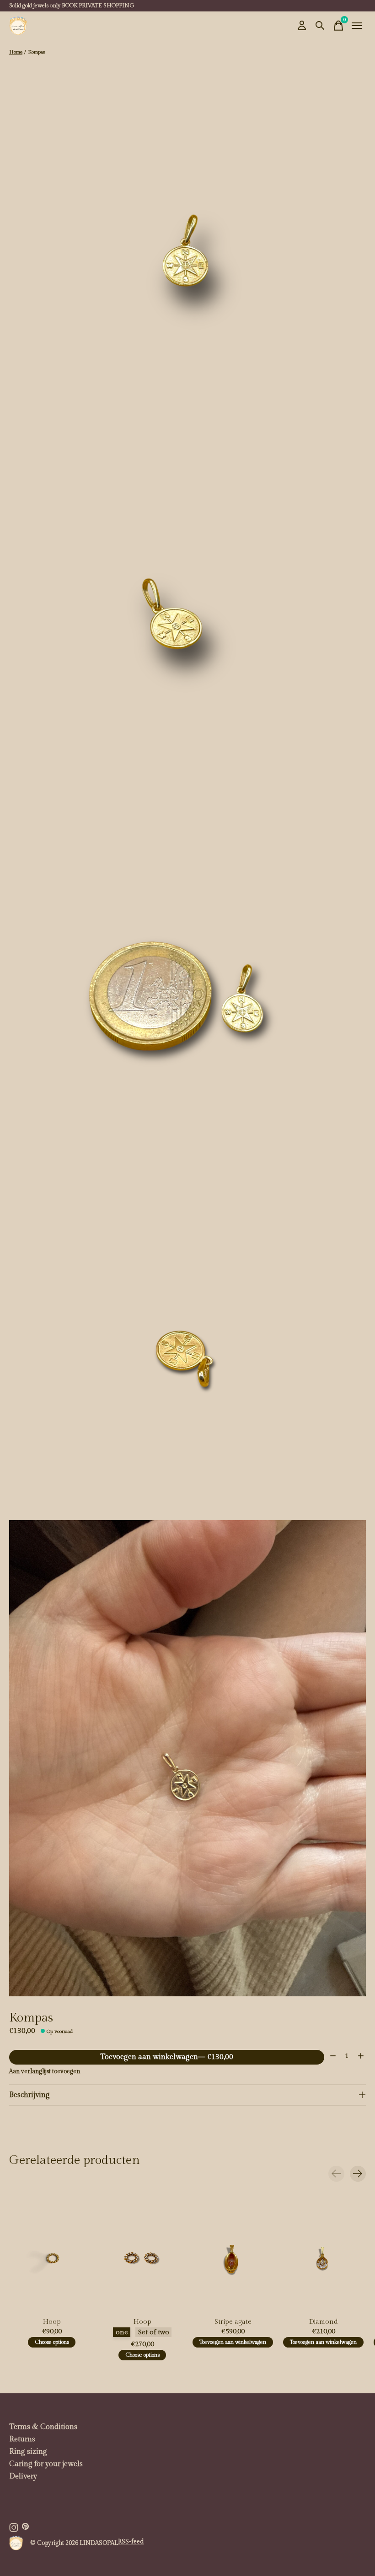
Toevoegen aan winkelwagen (167, 2057)
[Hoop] (52, 2257)
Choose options (52, 2342)
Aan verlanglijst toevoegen (45, 2071)
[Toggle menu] (357, 26)
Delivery (23, 2476)
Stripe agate (233, 2322)
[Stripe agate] (233, 2257)
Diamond (324, 2322)
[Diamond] (323, 2257)
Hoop (52, 2322)
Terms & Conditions (43, 2427)
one (122, 2332)
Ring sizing (28, 2452)
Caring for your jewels (46, 2464)
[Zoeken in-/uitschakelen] (320, 26)
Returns (22, 2439)
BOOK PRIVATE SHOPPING (98, 5)
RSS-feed (131, 2542)
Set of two (154, 2332)
